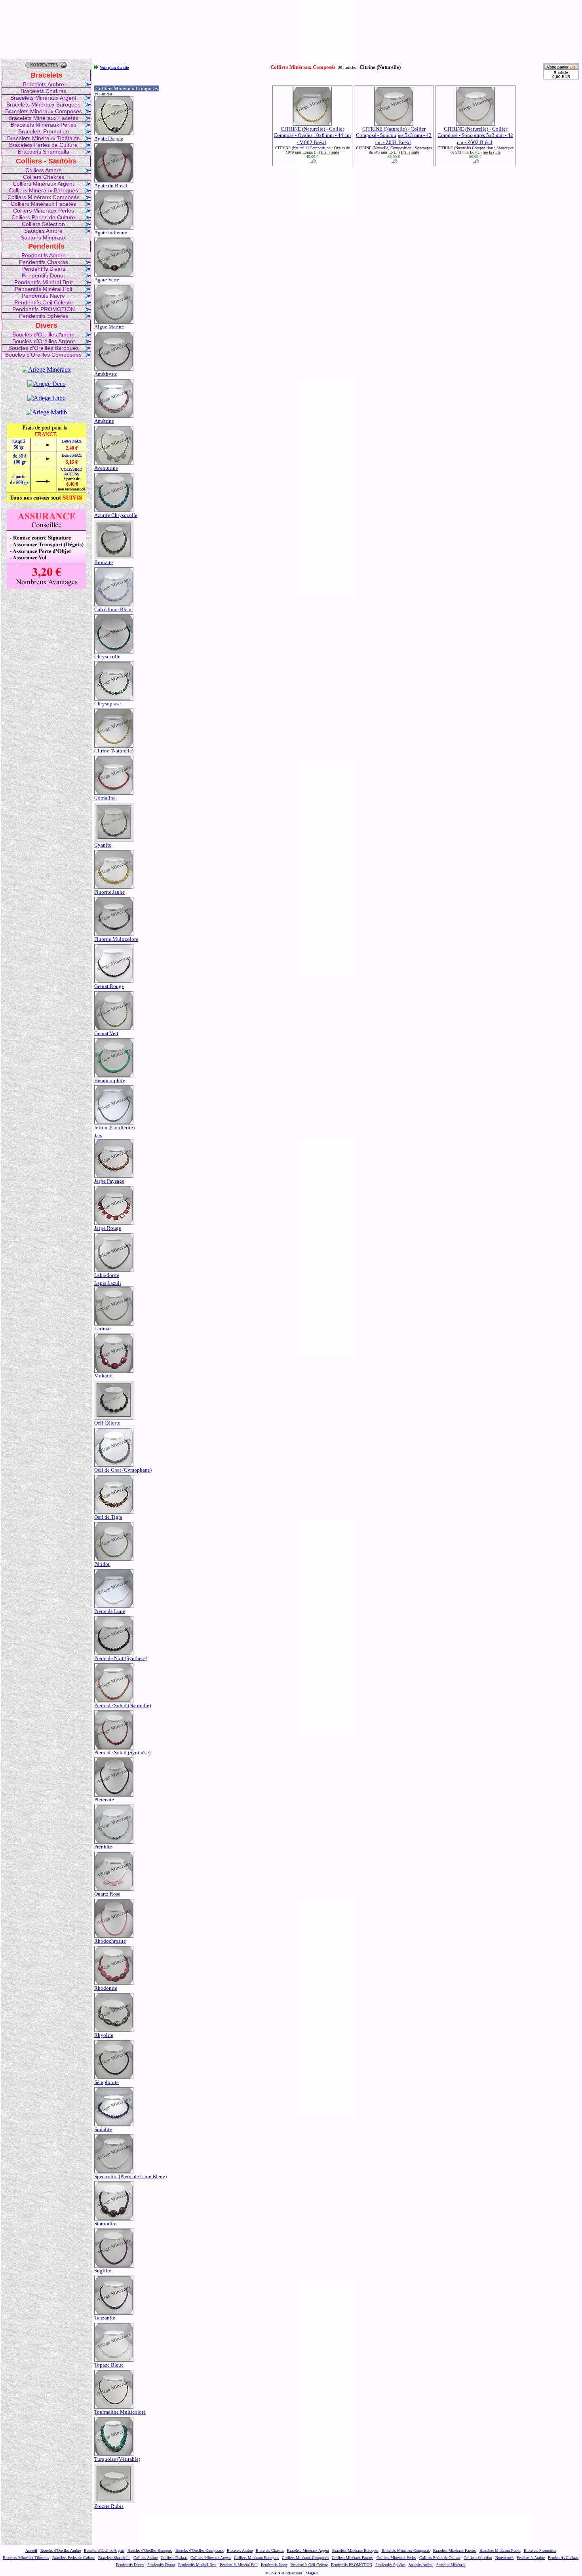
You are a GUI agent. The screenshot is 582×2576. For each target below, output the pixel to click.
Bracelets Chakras (44, 91)
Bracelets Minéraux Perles (44, 125)
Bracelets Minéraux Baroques (43, 104)
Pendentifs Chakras (44, 262)
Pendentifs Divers (43, 269)
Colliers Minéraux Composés (44, 197)
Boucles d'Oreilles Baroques (44, 348)
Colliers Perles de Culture (43, 217)
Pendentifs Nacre (43, 296)
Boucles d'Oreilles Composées (43, 355)
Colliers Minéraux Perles (44, 211)
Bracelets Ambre (44, 84)
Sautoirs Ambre (43, 231)
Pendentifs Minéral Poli (43, 289)
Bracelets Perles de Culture (43, 145)
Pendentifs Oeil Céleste (44, 302)
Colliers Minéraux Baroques (43, 190)
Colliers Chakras (44, 177)
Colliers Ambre (44, 170)
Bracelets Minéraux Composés (44, 111)
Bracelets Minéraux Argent (43, 98)
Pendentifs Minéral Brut (44, 282)
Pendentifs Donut (43, 275)
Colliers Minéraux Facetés (43, 204)
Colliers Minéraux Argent (43, 184)
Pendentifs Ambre (44, 255)
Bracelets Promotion (44, 131)
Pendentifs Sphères (44, 316)
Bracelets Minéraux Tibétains (43, 138)
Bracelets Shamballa (44, 152)
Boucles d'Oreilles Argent (44, 341)
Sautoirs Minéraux (43, 237)
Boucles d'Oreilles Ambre (44, 334)
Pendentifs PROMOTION (44, 309)
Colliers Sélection (43, 224)
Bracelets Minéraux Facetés (43, 118)
